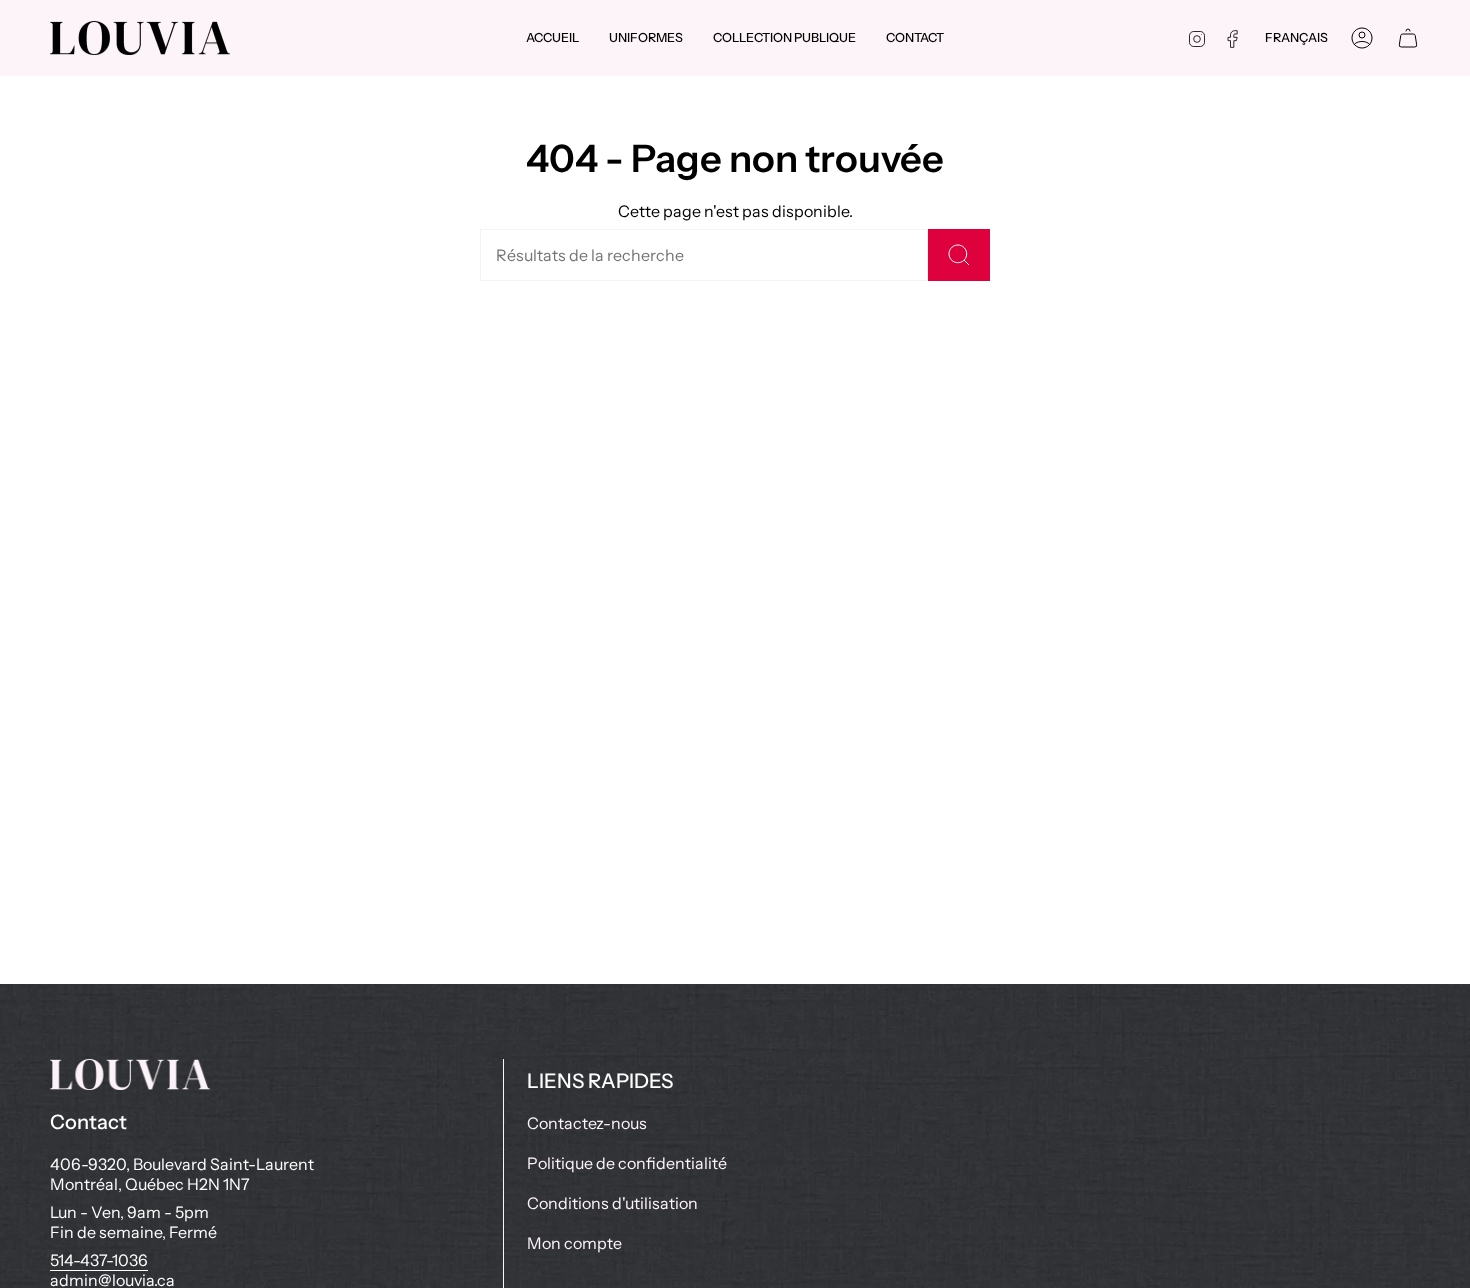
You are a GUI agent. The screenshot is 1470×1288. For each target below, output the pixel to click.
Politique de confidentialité (627, 1163)
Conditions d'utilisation (612, 1203)
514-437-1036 (99, 1260)
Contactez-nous (587, 1123)
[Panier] (1408, 38)
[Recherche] (959, 255)
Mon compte (574, 1243)
